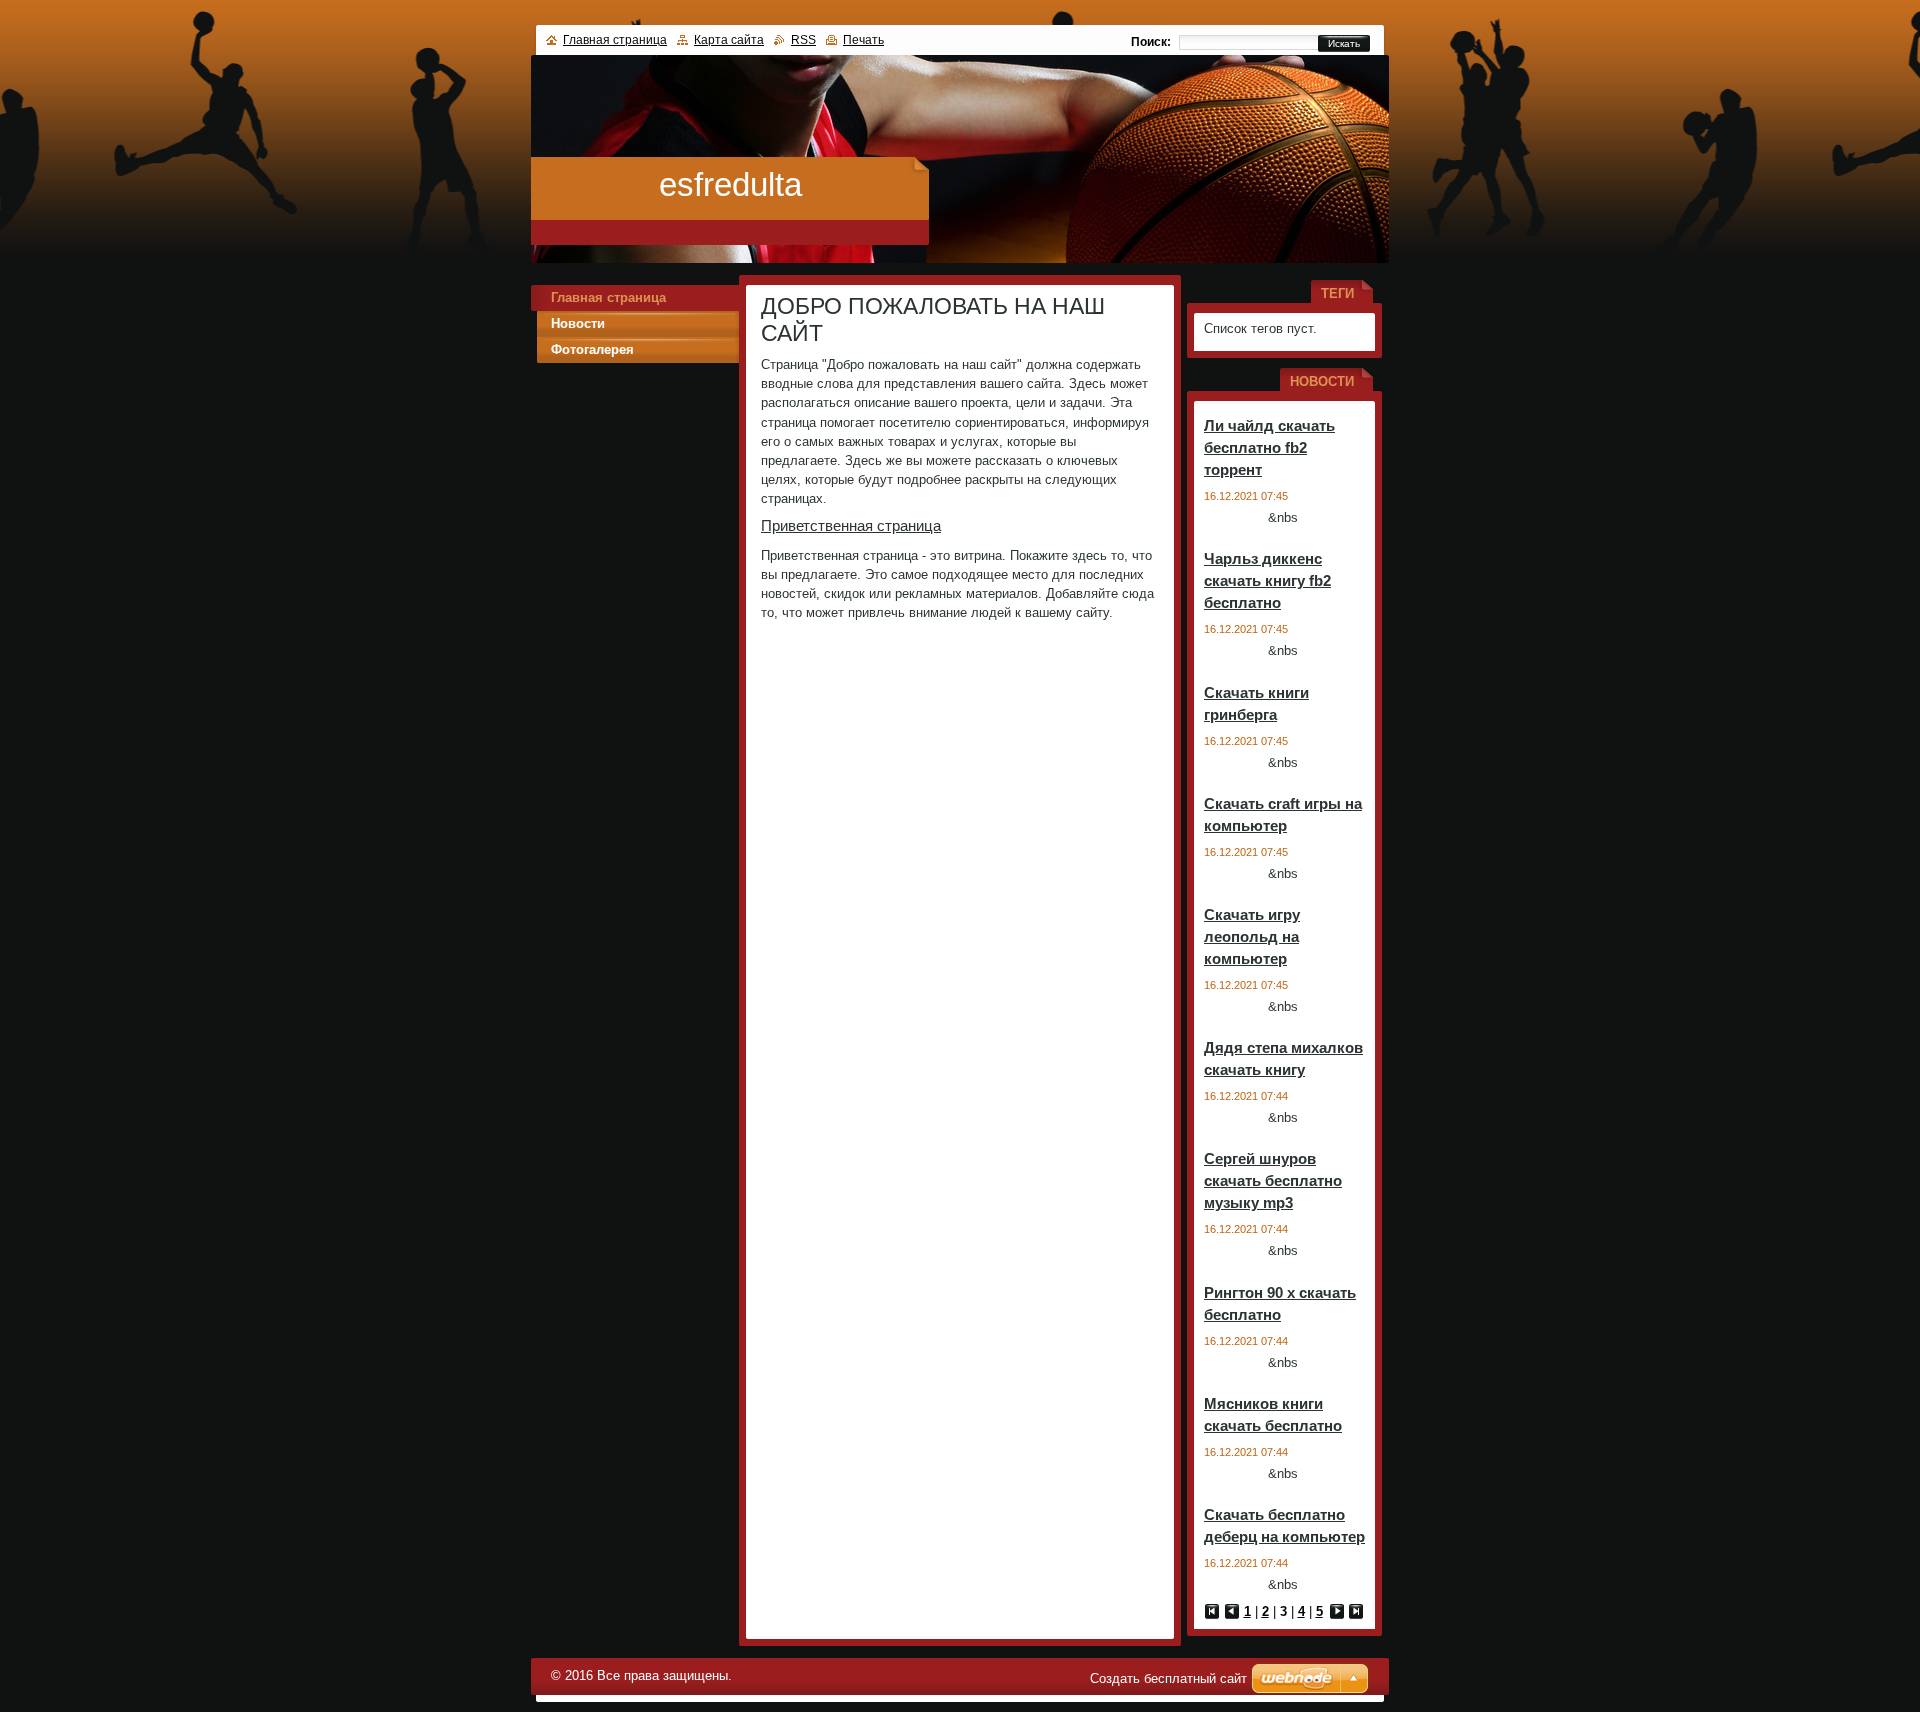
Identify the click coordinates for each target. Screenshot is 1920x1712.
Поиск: (1151, 42)
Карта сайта (729, 40)
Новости (578, 323)
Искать (1344, 43)
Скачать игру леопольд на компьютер (1252, 936)
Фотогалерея (592, 349)
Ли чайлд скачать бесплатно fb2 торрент (1269, 447)
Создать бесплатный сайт (1168, 1678)
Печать (863, 40)
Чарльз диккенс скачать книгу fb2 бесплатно (1267, 580)
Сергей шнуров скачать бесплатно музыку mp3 (1273, 1180)
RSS (803, 40)
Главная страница (608, 297)
